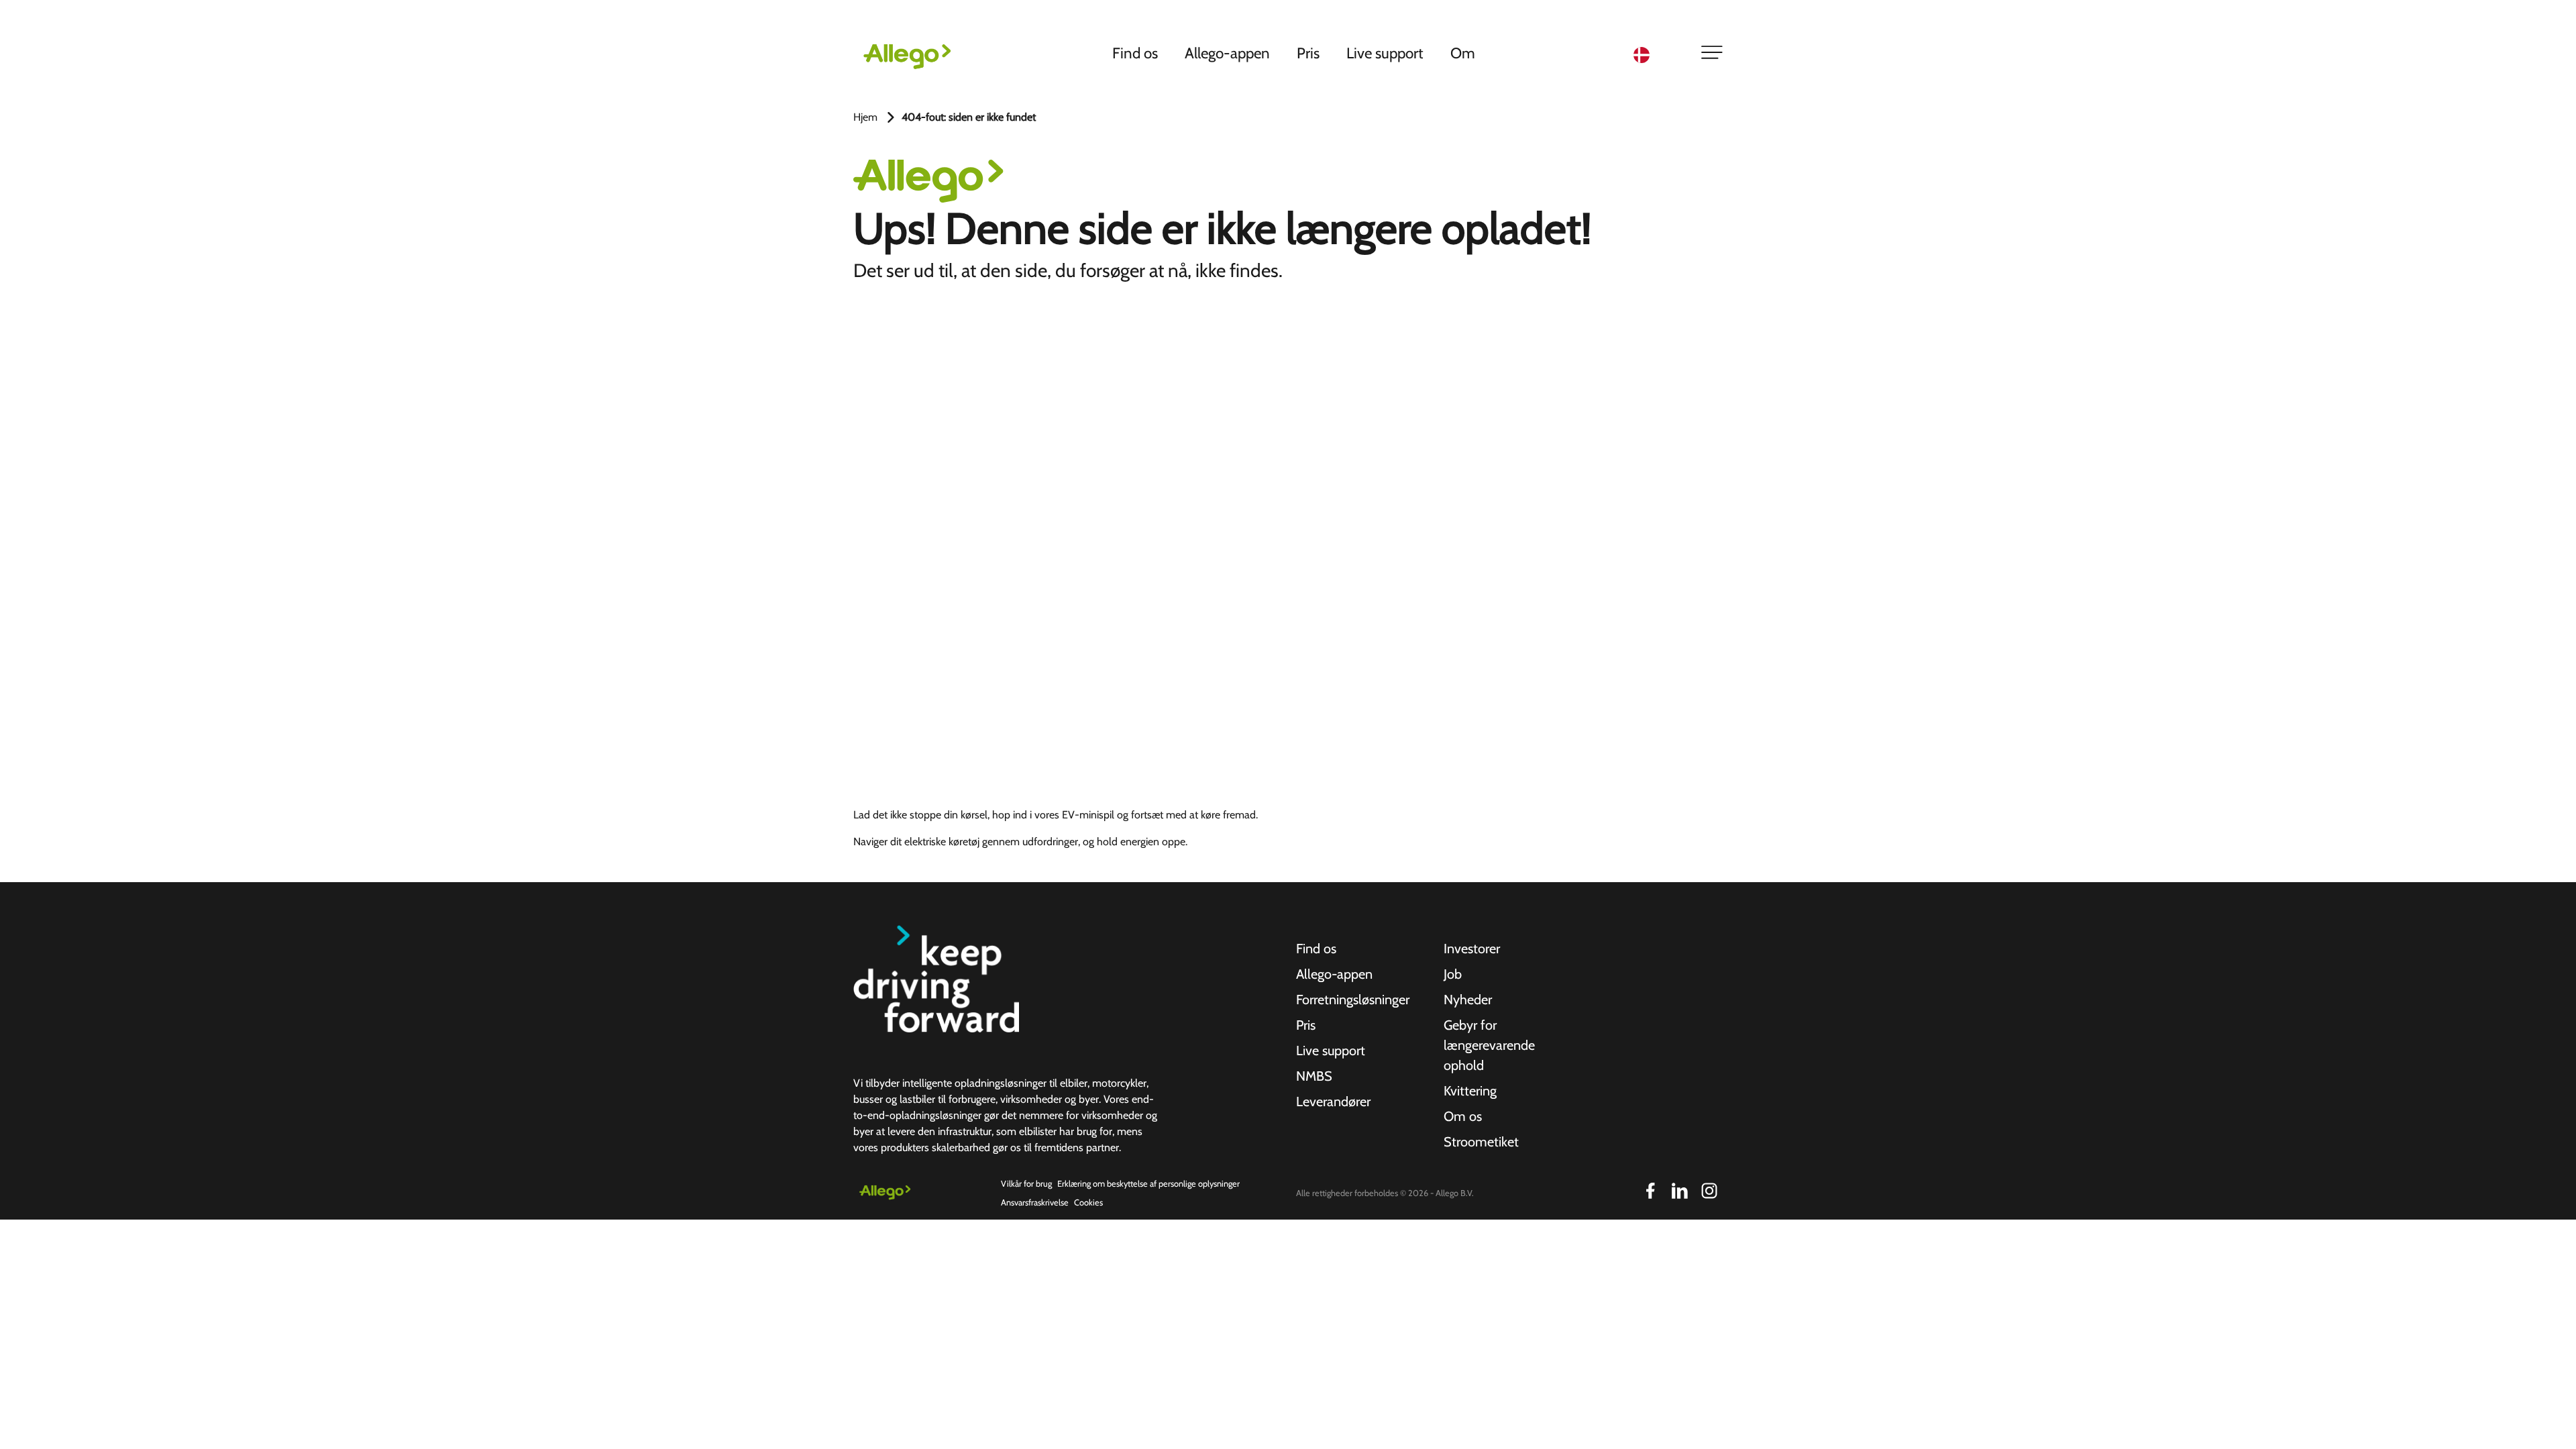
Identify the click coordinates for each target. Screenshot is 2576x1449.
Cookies (1088, 1202)
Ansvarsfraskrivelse (1035, 1202)
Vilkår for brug (1026, 1184)
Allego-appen (1227, 53)
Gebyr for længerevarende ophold (1489, 1045)
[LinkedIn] (1680, 1191)
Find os (1135, 53)
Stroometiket (1481, 1142)
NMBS (1314, 1076)
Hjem (865, 117)
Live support (1385, 53)
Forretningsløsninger (1353, 1000)
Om (1463, 53)
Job (1453, 974)
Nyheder (1468, 1000)
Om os (1463, 1116)
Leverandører (1333, 1102)
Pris (1308, 53)
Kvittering (1470, 1091)
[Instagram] (1709, 1191)
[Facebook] (1650, 1191)
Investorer (1472, 949)
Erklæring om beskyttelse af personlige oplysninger (1148, 1184)
